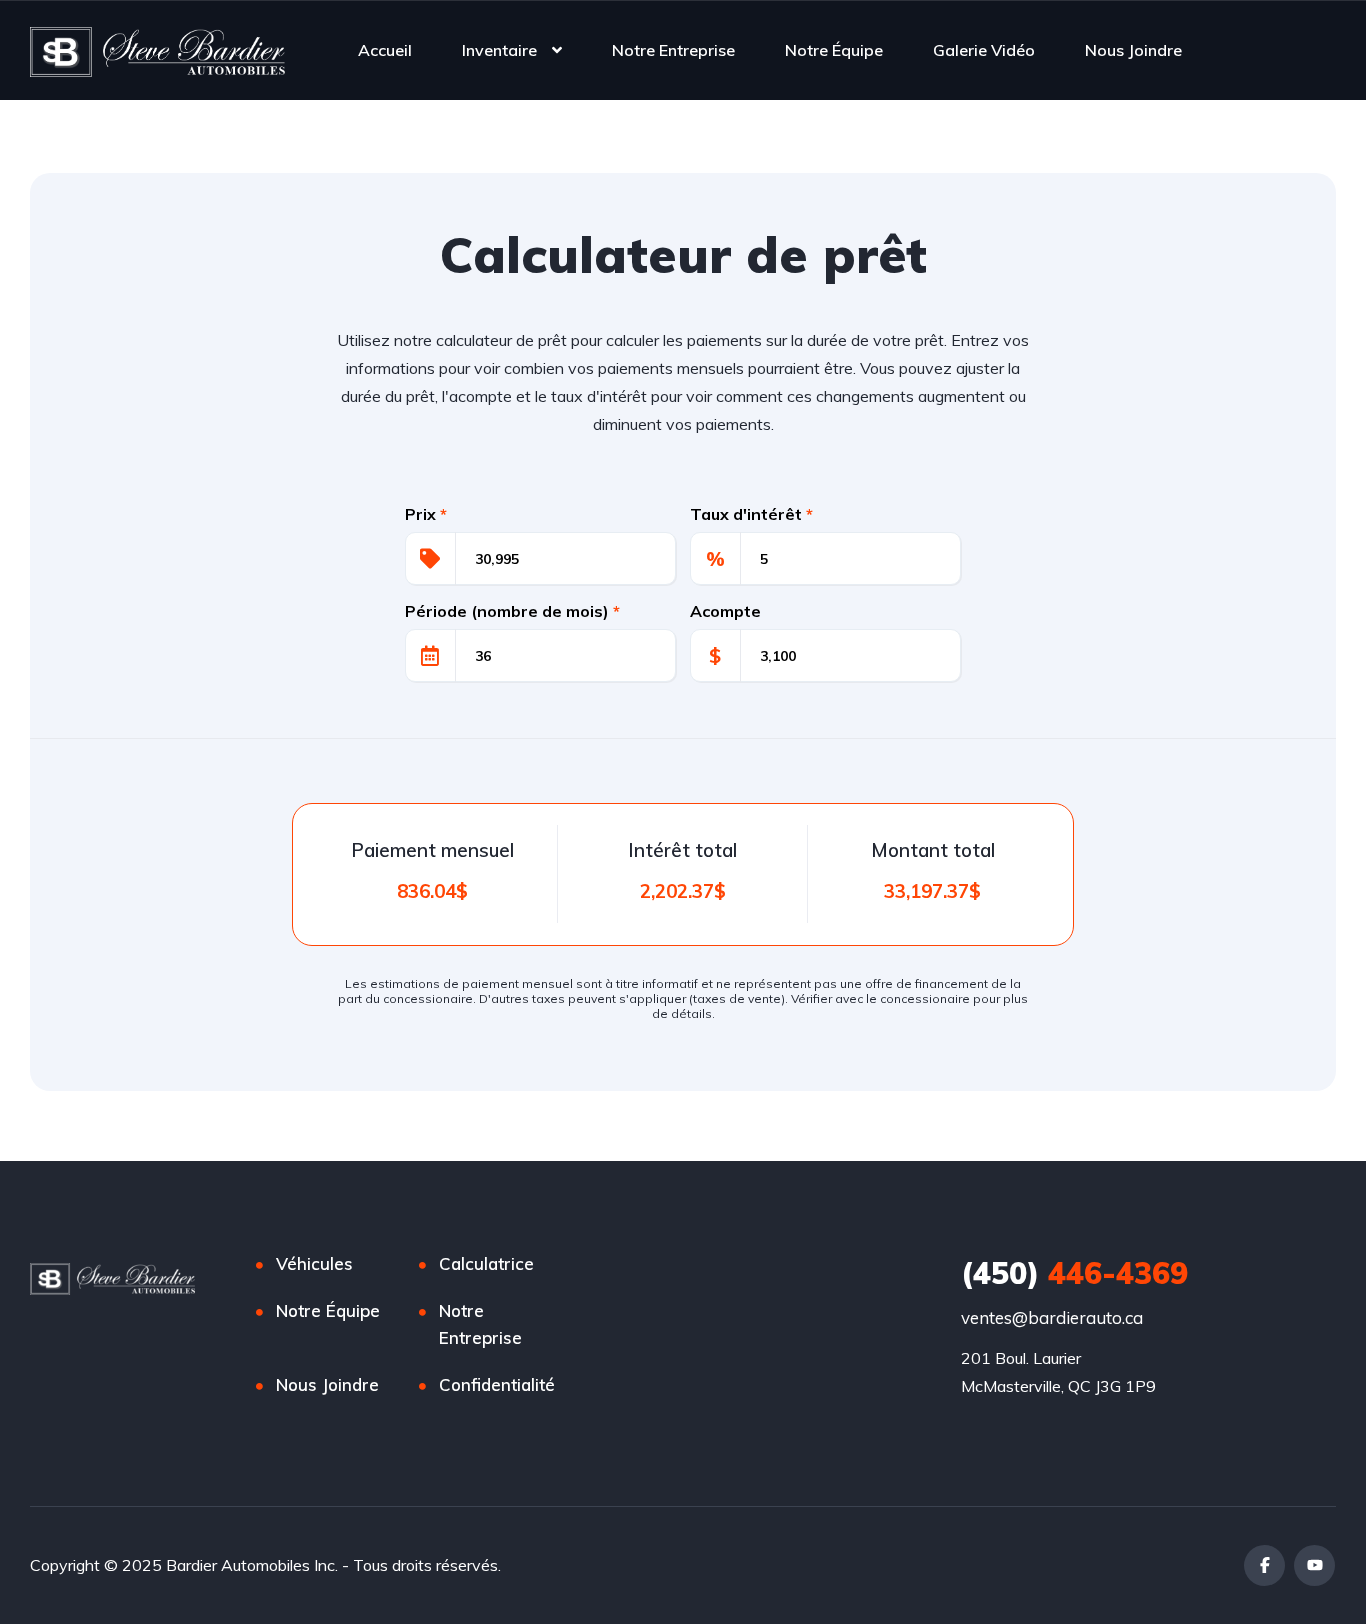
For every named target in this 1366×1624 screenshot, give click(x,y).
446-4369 (1074, 1273)
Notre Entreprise (673, 50)
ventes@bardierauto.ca (1052, 1317)
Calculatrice (486, 1263)
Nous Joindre (1133, 50)
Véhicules (314, 1263)
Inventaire (499, 50)
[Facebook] (1264, 1565)
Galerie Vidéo (984, 50)
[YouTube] (1314, 1565)
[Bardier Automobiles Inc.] (157, 50)
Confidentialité (497, 1384)
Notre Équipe (834, 50)
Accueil (385, 50)
